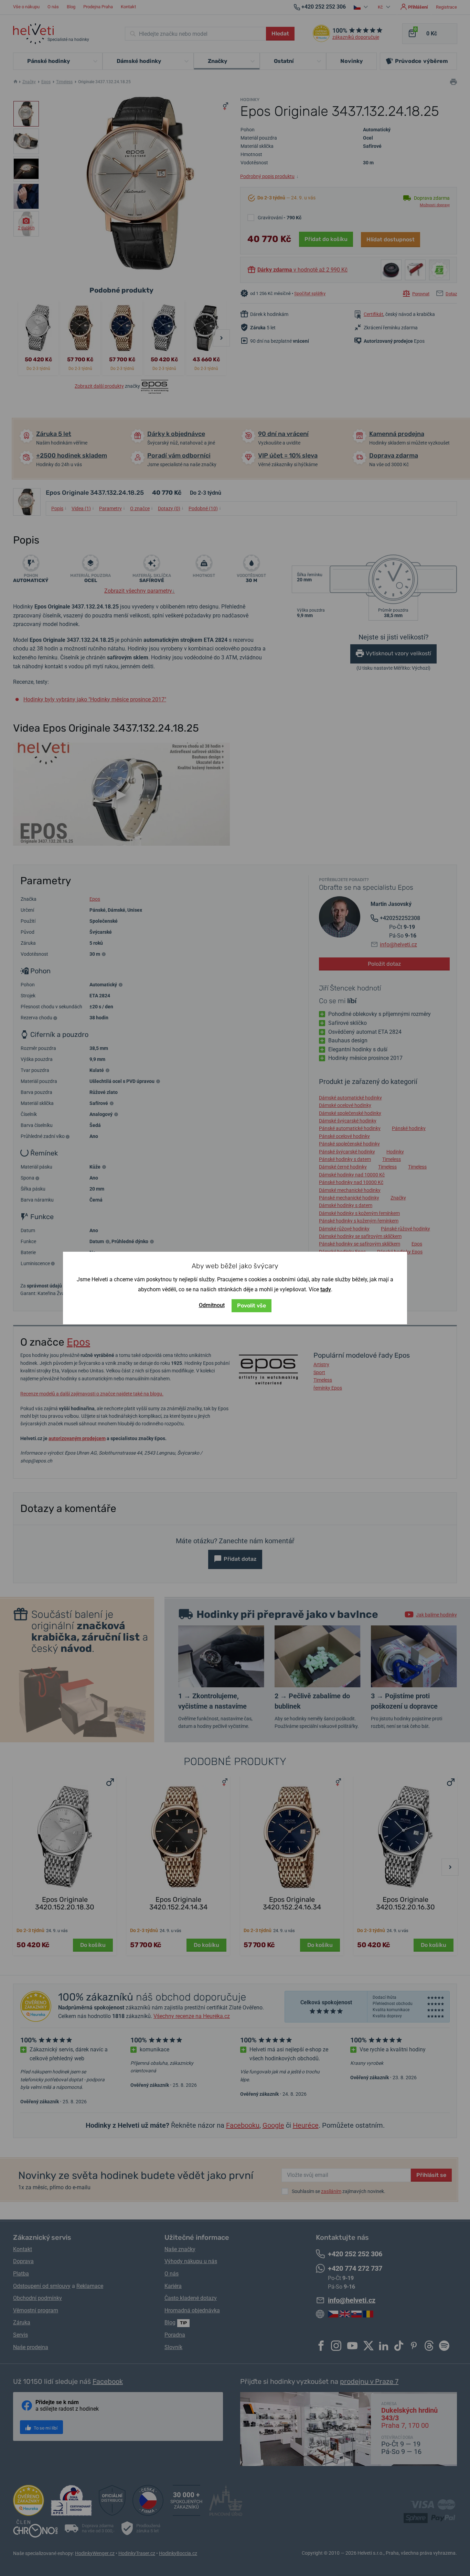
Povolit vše (252, 1306)
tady (326, 1289)
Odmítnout (212, 1305)
